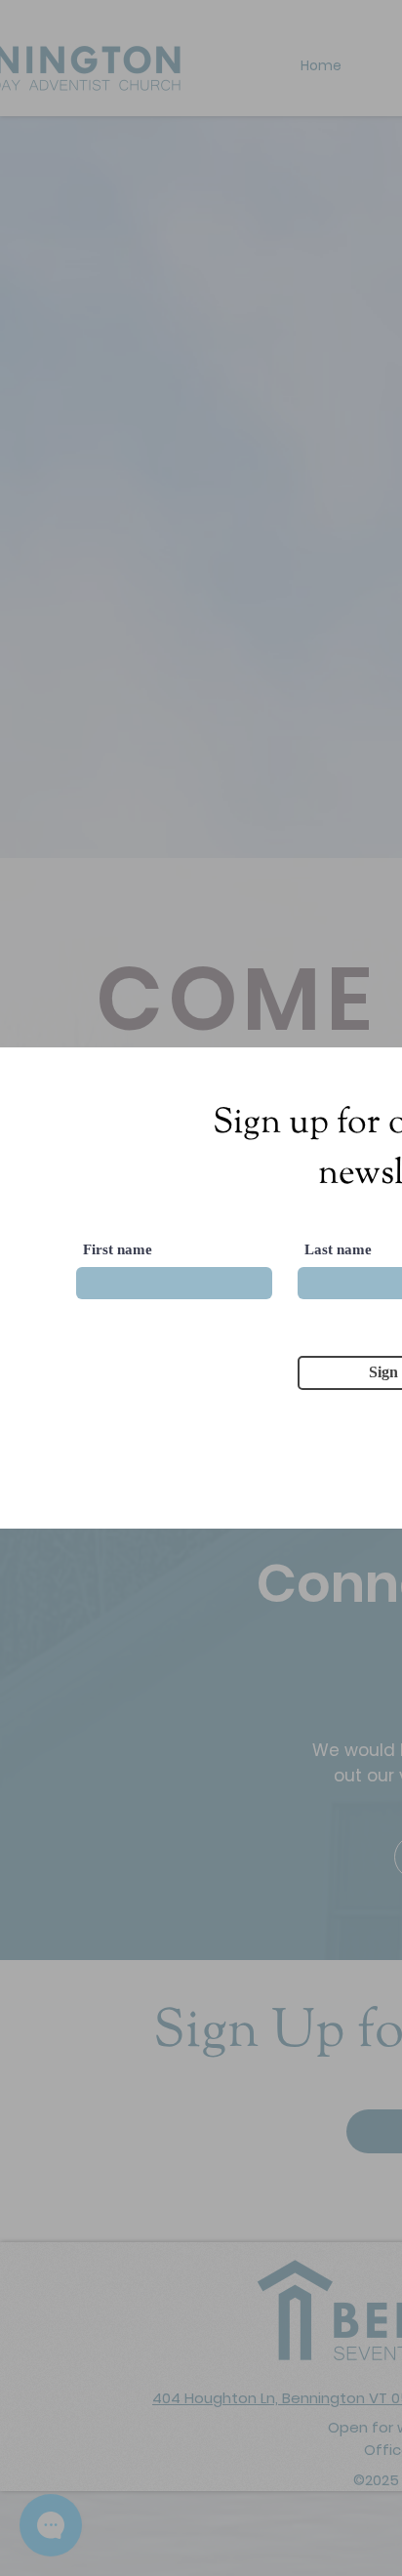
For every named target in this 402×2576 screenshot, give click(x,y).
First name (118, 1250)
